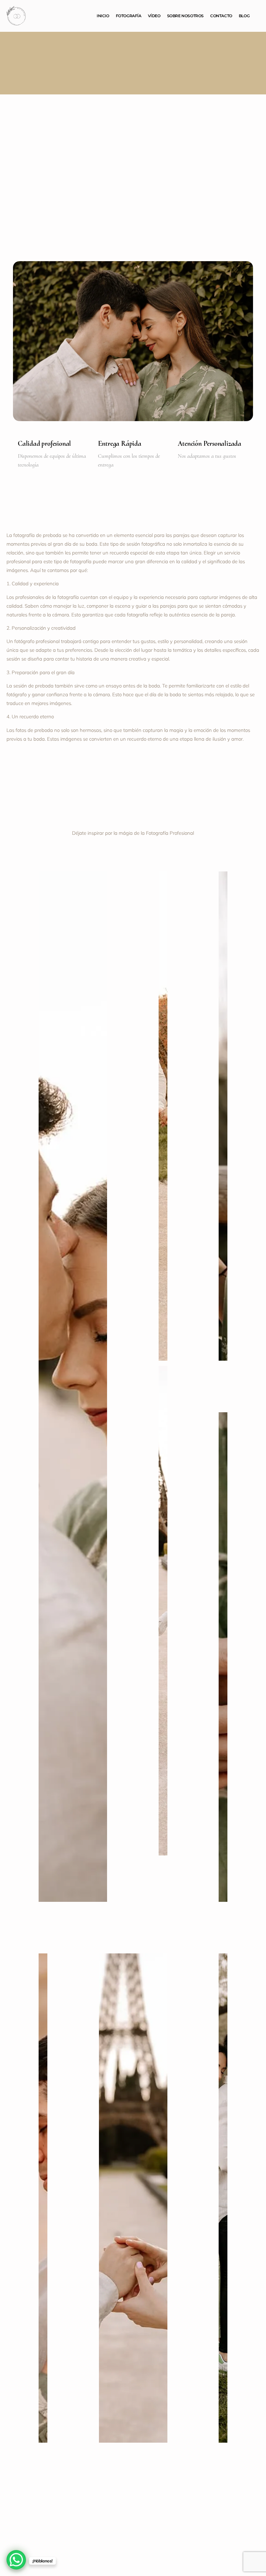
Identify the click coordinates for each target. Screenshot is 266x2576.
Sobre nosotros (185, 16)
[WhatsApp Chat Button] (16, 2560)
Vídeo (154, 16)
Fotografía (129, 16)
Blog (244, 16)
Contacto (221, 16)
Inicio (103, 16)
